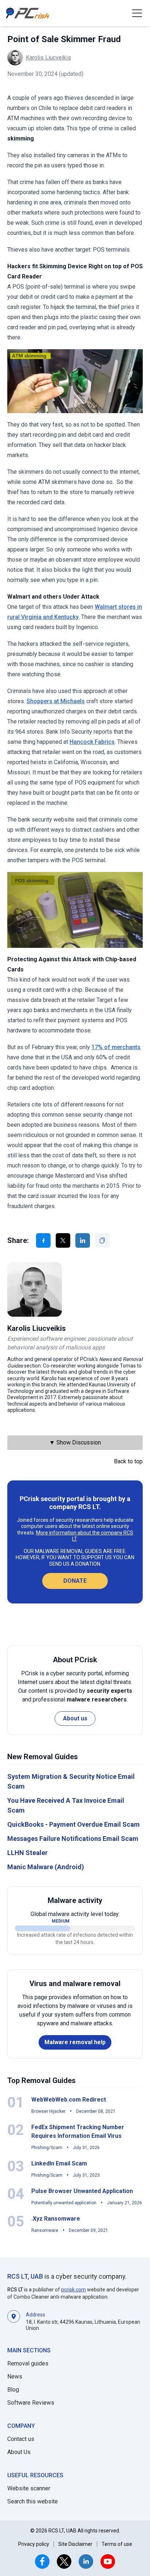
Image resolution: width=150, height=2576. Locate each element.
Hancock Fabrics (92, 742)
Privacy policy (34, 2544)
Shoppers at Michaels (56, 701)
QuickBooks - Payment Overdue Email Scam (74, 1824)
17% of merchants (116, 1047)
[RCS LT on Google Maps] (14, 2321)
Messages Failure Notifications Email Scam (73, 1839)
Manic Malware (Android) (46, 1867)
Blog (13, 2390)
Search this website (33, 2501)
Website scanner (29, 2488)
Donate (75, 1581)
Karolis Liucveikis (48, 58)
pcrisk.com (74, 2290)
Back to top (128, 1461)
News (15, 2377)
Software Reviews (31, 2403)
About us (75, 1718)
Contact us (21, 2439)
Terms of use (117, 2544)
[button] (137, 13)
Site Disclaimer (75, 2544)
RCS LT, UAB (25, 2276)
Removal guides (28, 2363)
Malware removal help (75, 2042)
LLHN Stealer (27, 1853)
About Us (19, 2452)
